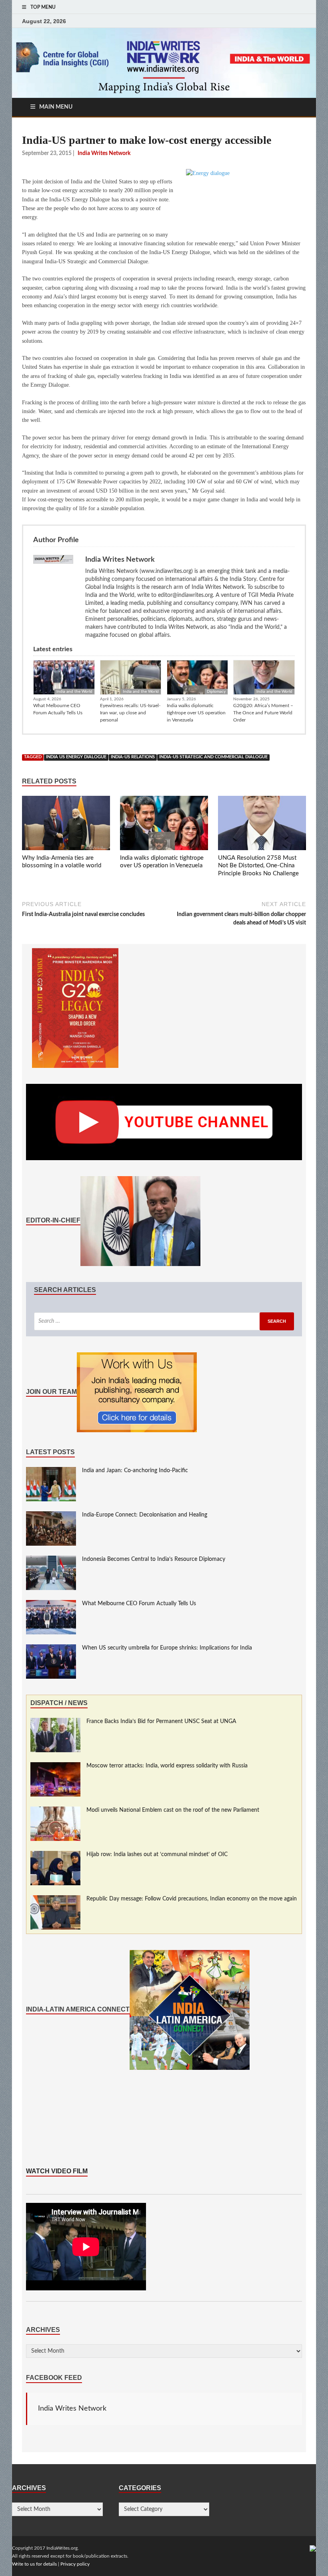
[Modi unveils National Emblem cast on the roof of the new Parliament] (55, 1811)
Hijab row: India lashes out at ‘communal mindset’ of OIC (157, 1854)
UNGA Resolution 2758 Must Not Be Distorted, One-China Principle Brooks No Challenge (258, 866)
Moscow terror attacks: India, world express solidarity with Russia (167, 1766)
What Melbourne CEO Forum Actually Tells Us (58, 709)
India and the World (74, 692)
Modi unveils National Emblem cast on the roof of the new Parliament (173, 1810)
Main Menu (56, 107)
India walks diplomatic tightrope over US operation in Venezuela (196, 713)
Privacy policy (75, 2564)
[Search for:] (164, 1321)
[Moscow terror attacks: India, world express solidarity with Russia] (55, 1766)
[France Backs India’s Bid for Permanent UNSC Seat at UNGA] (55, 1722)
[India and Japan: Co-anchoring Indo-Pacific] (51, 1471)
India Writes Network (72, 2409)
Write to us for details (34, 2564)
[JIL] (313, 2548)
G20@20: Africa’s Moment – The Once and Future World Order (263, 713)
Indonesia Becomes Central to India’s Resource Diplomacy (154, 1559)
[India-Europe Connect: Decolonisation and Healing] (51, 1515)
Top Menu (43, 7)
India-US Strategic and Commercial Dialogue (213, 757)
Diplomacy (216, 692)
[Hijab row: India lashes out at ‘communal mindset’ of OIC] (55, 1855)
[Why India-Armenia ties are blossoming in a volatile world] (66, 825)
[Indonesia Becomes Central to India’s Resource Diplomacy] (51, 1560)
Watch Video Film (57, 2171)
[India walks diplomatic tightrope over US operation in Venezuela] (164, 825)
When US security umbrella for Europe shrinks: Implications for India (167, 1648)
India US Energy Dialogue (76, 757)
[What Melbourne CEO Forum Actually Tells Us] (51, 1604)
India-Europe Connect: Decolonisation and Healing (145, 1515)
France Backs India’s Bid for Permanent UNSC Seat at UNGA (161, 1721)
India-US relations (133, 757)
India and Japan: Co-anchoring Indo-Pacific (135, 1471)
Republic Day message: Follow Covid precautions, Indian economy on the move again (192, 1899)
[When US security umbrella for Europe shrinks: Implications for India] (51, 1648)
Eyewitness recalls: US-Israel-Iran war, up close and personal (130, 713)
